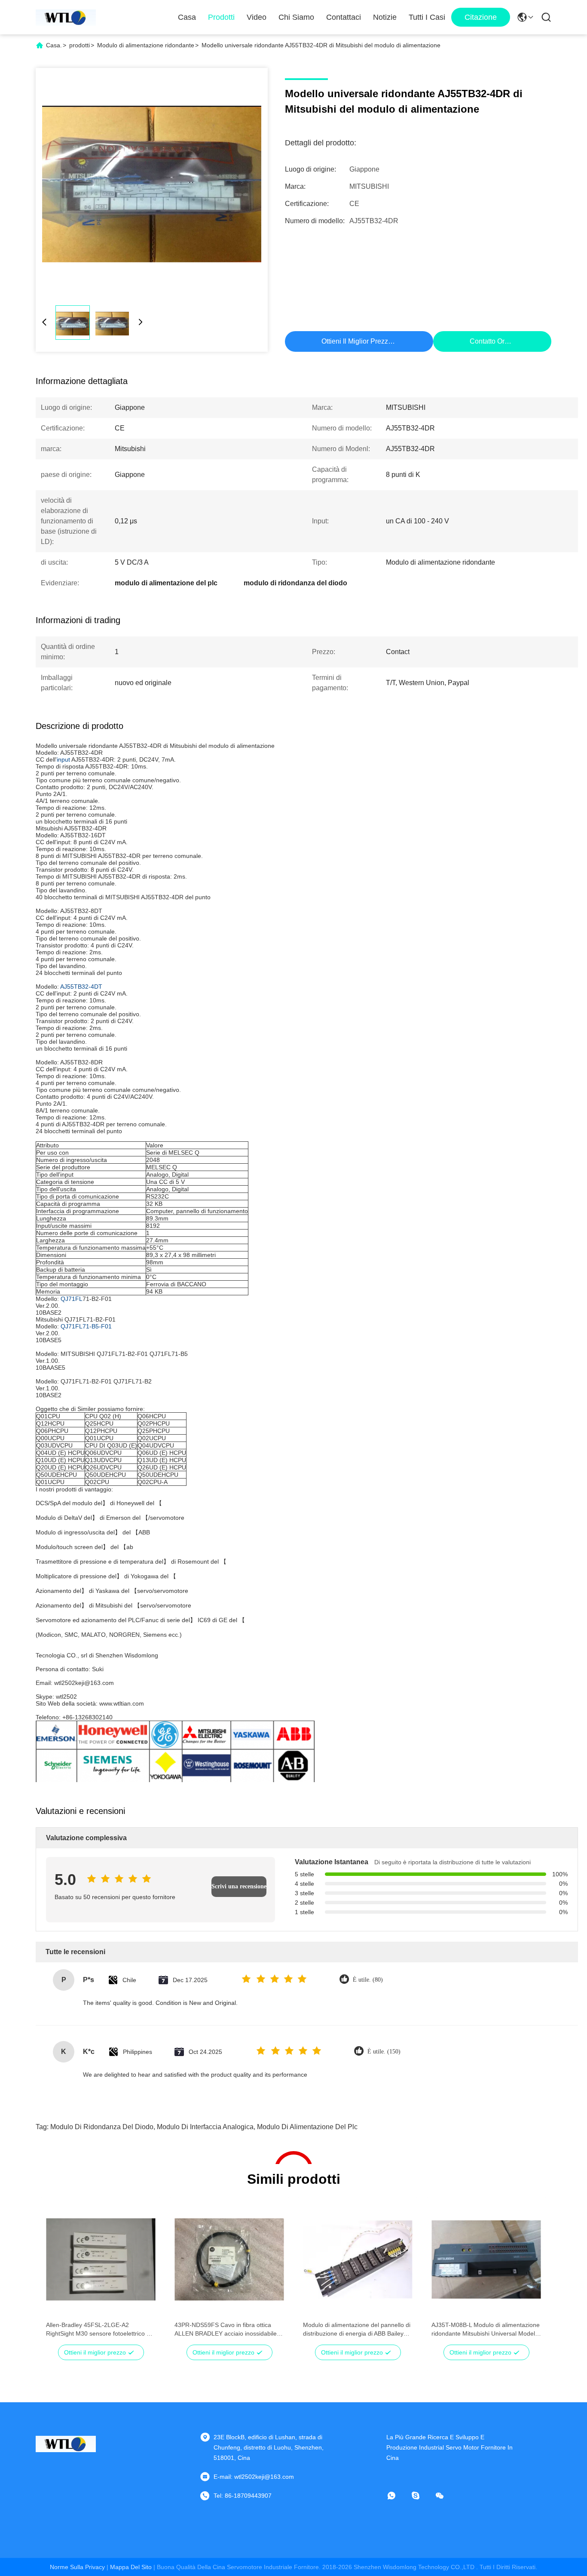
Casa (187, 17)
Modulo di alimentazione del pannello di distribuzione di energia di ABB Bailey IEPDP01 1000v (357, 2330)
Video (257, 17)
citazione (481, 17)
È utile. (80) (368, 1980)
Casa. (54, 45)
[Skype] (422, 2496)
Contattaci (344, 17)
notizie (385, 17)
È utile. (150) (384, 2052)
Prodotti (221, 17)
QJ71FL (72, 1299)
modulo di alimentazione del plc (307, 2127)
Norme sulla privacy (77, 2567)
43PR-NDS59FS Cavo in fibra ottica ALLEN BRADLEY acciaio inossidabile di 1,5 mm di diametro (229, 2330)
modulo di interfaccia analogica (205, 2127)
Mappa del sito (131, 2567)
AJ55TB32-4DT (81, 987)
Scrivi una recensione (239, 1886)
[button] (57, 2275)
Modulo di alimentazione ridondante (146, 45)
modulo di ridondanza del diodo (102, 2127)
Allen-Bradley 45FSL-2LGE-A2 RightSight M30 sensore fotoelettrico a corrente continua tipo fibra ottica (98, 2330)
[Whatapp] (397, 2496)
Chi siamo (296, 17)
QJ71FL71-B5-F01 (86, 1326)
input (63, 759)
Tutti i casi (427, 17)
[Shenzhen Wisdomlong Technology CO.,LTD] (66, 17)
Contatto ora (489, 341)
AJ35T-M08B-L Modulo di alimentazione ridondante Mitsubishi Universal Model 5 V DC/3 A (486, 2330)
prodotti (79, 45)
